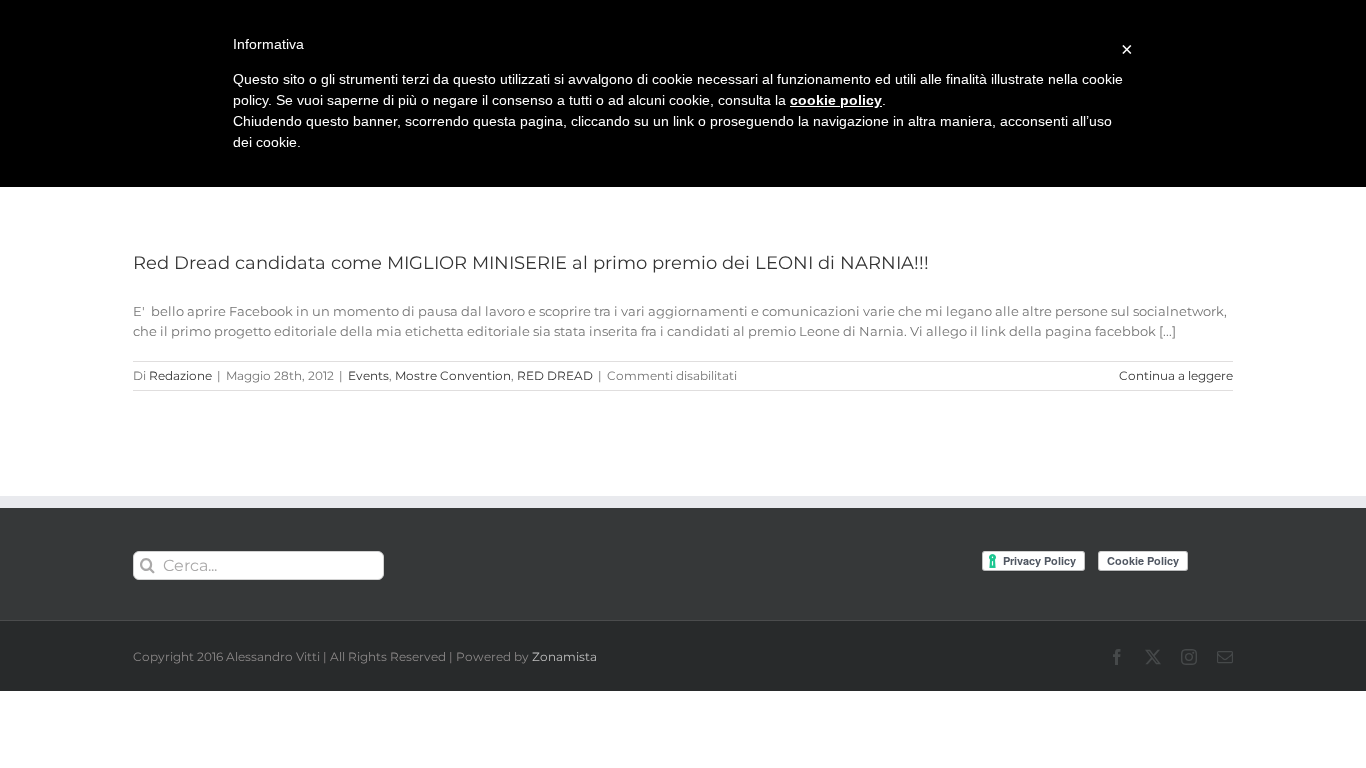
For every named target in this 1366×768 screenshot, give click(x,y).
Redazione (180, 375)
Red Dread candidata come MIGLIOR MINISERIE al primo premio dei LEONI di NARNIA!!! (531, 263)
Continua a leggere (1176, 375)
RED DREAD (555, 375)
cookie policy (836, 100)
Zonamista (564, 656)
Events (368, 375)
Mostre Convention (453, 375)
